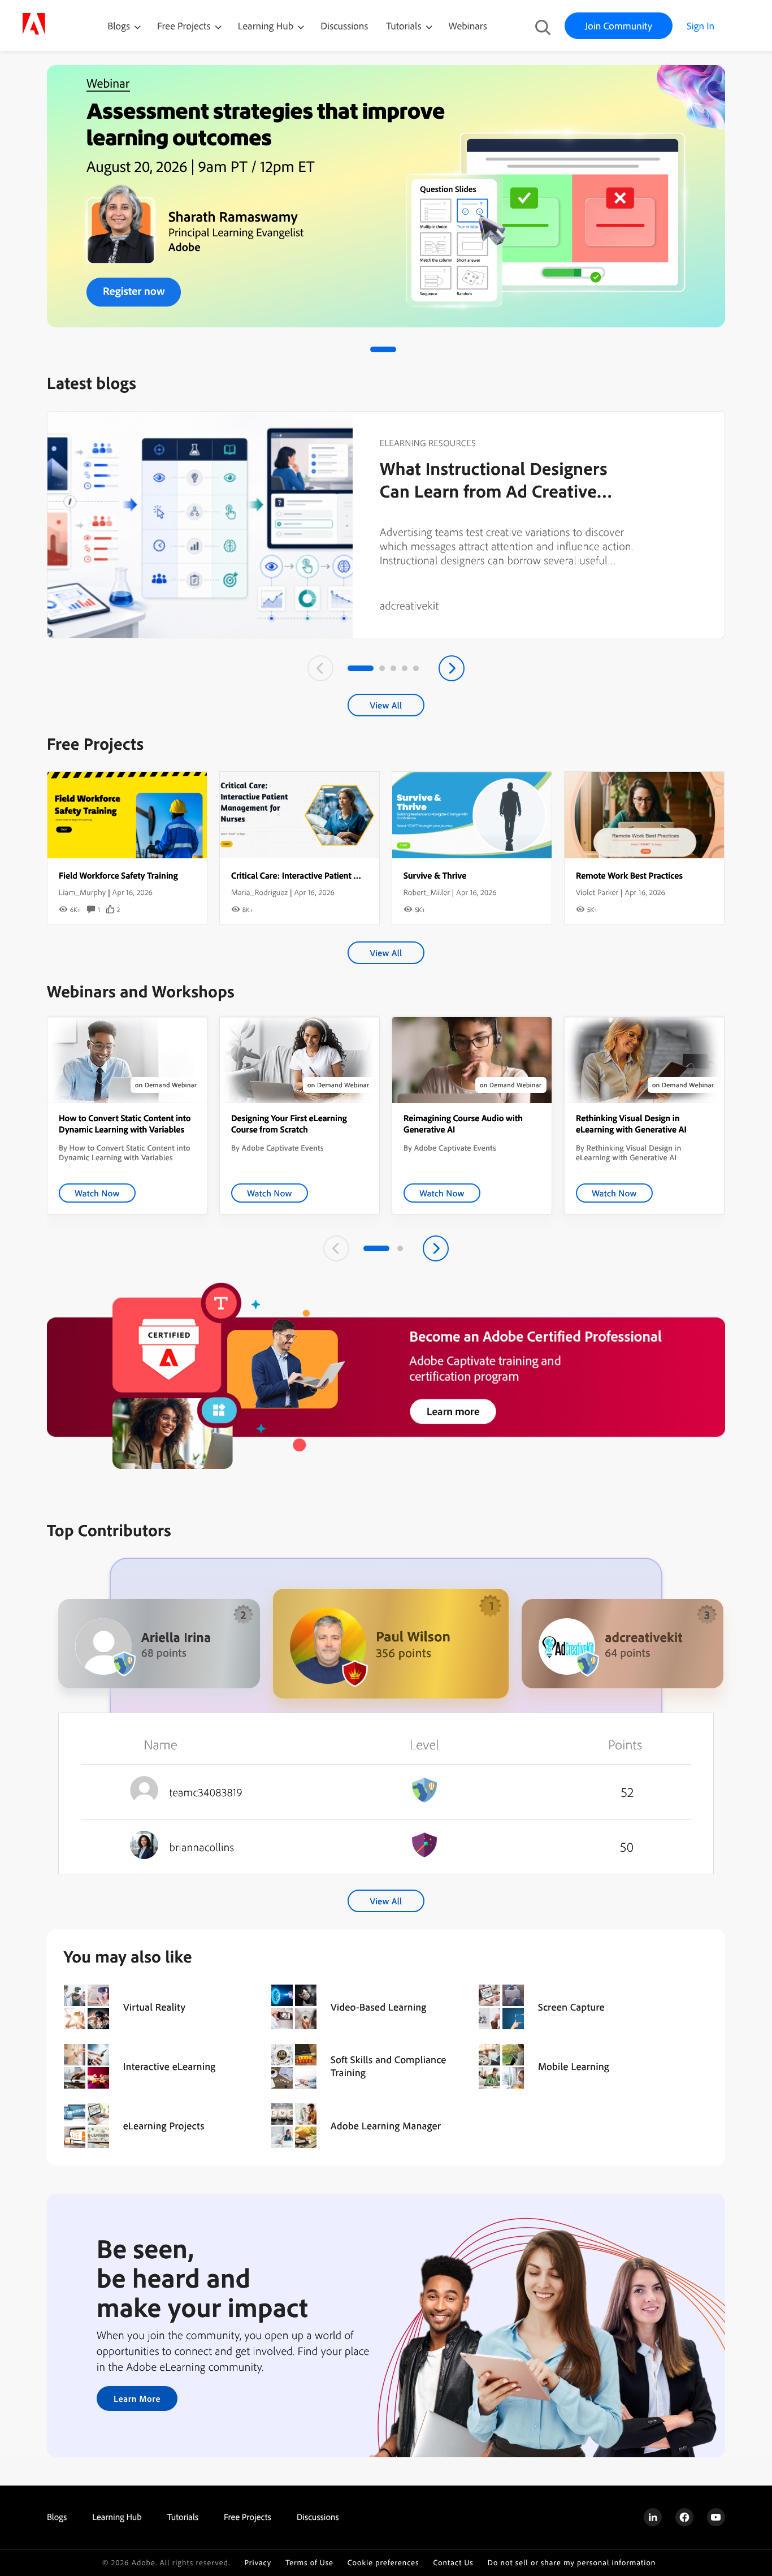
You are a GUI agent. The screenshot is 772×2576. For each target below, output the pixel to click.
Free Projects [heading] (248, 2517)
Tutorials (405, 26)
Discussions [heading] (318, 2517)
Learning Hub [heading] (117, 2517)
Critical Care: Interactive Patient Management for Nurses (338, 875)
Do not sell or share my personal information (572, 2563)
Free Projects (185, 26)
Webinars (468, 26)
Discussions (344, 26)
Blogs (119, 26)
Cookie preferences (383, 2563)
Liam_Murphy (82, 892)
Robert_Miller (427, 892)
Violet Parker (597, 892)
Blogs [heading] (57, 2517)
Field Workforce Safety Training (118, 875)
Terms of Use (309, 2563)
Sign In (701, 26)
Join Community (619, 26)
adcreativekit (409, 605)
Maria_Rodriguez (259, 892)
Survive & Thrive (435, 875)
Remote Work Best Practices (629, 875)
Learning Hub (267, 26)
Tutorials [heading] (183, 2517)
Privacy (258, 2563)
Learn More (137, 2398)
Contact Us (453, 2563)
